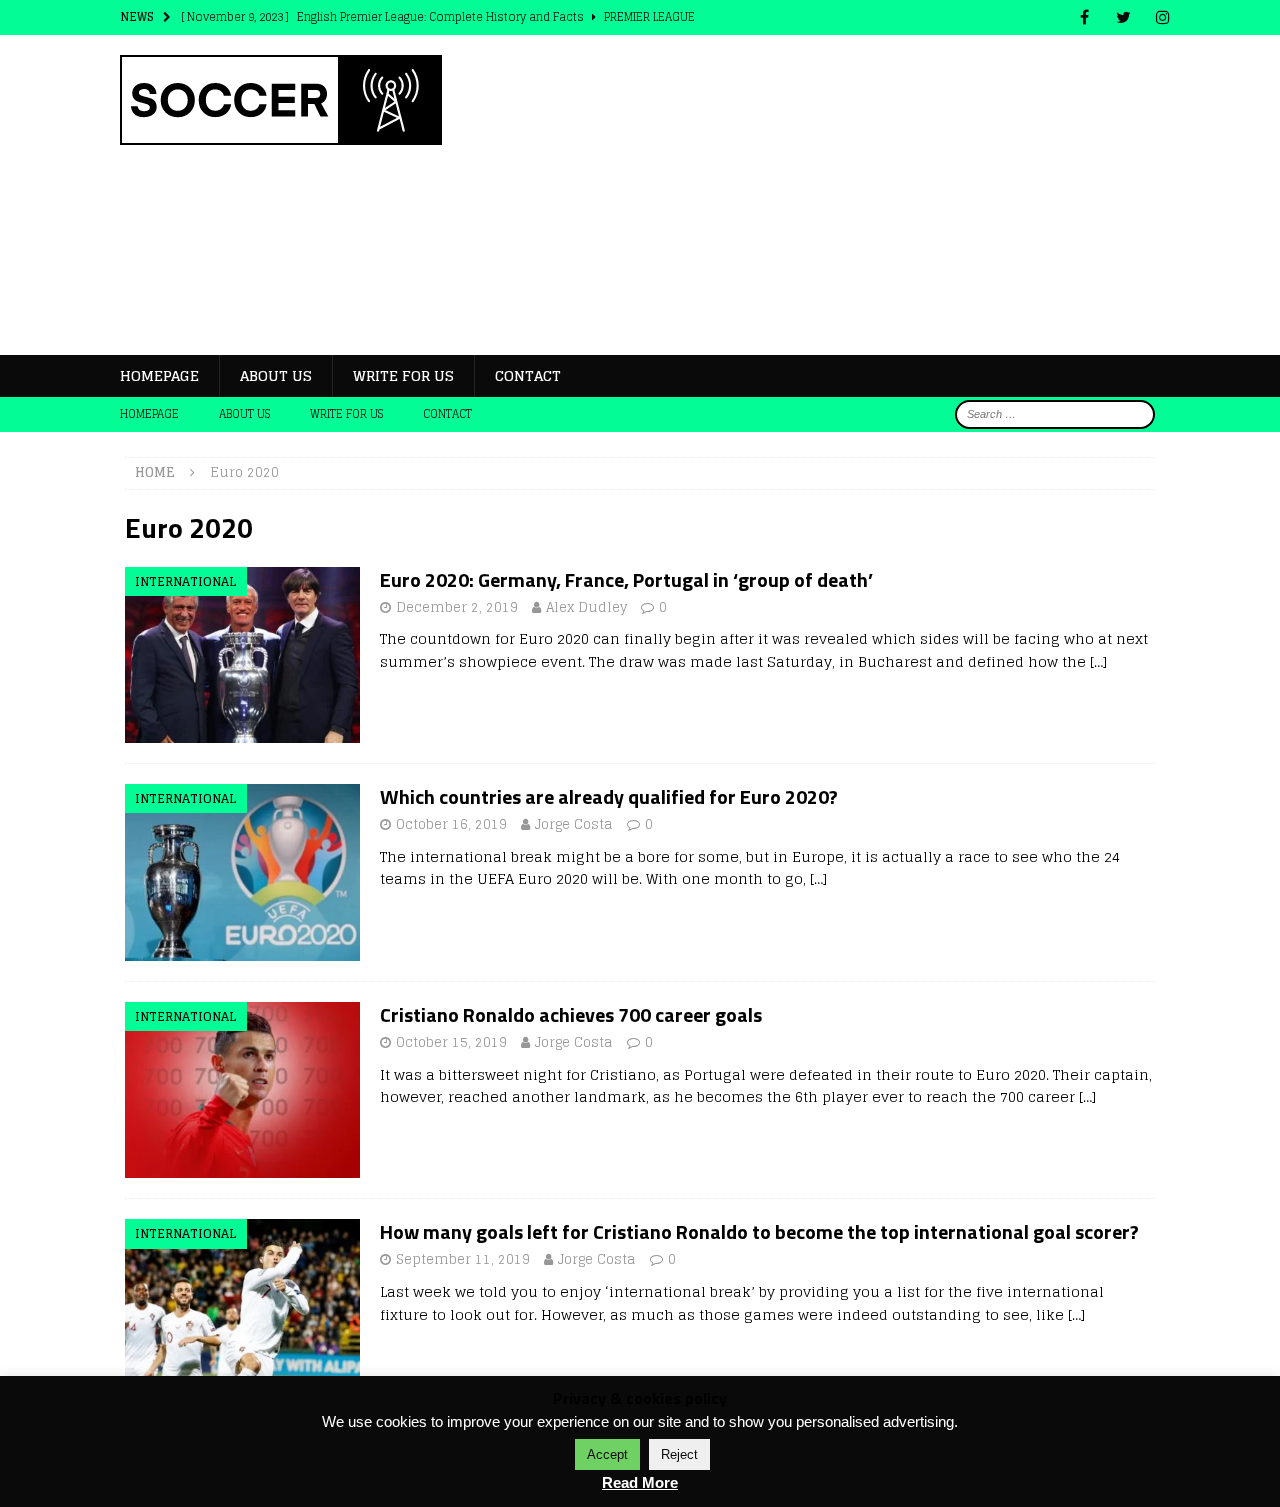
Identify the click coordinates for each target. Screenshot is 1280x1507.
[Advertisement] (814, 195)
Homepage (159, 375)
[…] (1098, 661)
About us (276, 375)
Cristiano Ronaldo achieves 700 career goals (571, 1014)
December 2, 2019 (457, 607)
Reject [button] (679, 1454)
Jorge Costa (574, 824)
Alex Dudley (586, 607)
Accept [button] (607, 1454)
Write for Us (403, 375)
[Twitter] (1123, 17)
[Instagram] (1162, 17)
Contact (528, 375)
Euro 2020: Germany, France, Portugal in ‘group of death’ (626, 579)
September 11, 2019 (463, 1259)
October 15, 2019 (451, 1042)
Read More (640, 1482)
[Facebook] (1084, 17)
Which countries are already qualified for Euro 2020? (609, 796)
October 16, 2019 (451, 824)
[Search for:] (1055, 413)
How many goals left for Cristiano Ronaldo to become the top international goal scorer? (759, 1231)
